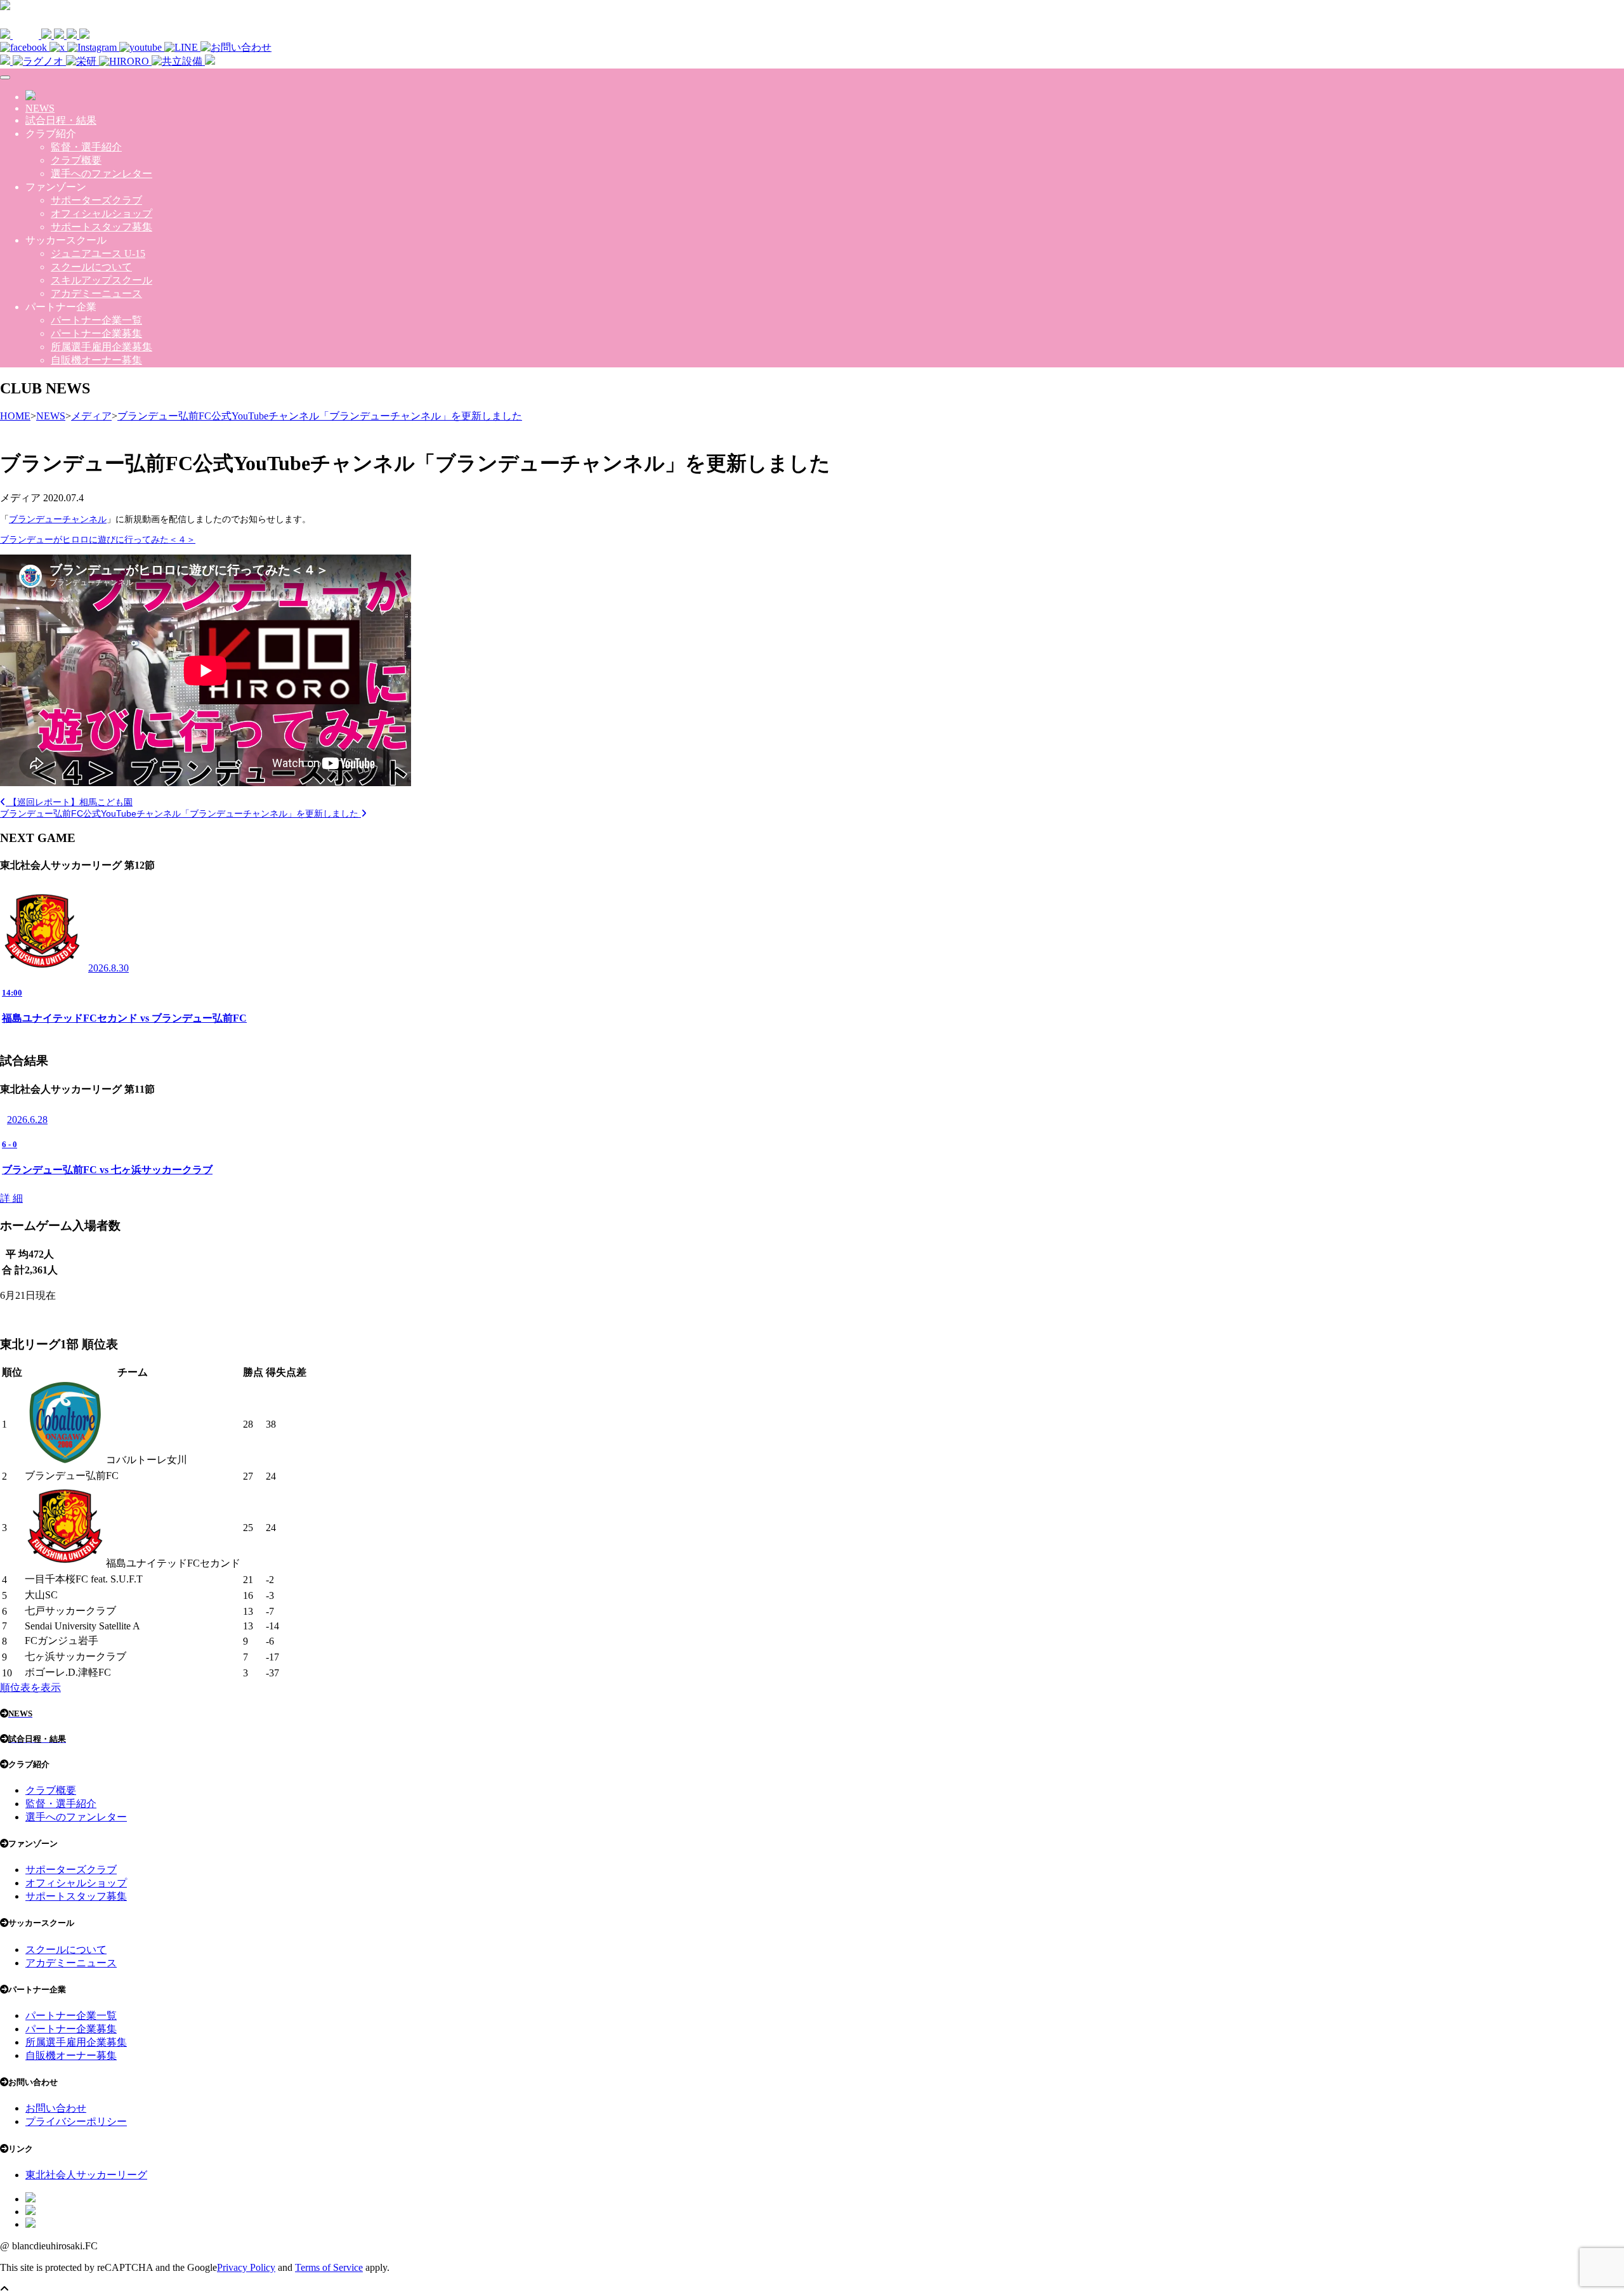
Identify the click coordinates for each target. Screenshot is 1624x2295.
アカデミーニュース (96, 293)
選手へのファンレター (101, 174)
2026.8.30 (108, 968)
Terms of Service (329, 2267)
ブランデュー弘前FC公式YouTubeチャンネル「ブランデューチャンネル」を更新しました (180, 813)
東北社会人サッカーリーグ (86, 2175)
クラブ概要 (76, 160)
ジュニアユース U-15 (98, 253)
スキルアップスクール (101, 280)
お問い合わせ (56, 2108)
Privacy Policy (246, 2267)
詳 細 (11, 1198)
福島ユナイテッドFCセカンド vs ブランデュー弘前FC (124, 1018)
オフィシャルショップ (101, 214)
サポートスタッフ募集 (101, 227)
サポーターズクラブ (96, 200)
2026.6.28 (27, 1120)
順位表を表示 (30, 1687)
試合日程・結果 (61, 120)
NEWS (40, 108)
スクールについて (91, 267)
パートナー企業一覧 (96, 320)
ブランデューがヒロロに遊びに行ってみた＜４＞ (98, 539)
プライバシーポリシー (76, 2121)
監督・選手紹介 (86, 147)
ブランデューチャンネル (58, 519)
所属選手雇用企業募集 (101, 347)
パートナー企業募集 (96, 333)
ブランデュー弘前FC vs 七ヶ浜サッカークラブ (107, 1170)
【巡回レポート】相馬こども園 (69, 802)
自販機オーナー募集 (96, 360)
